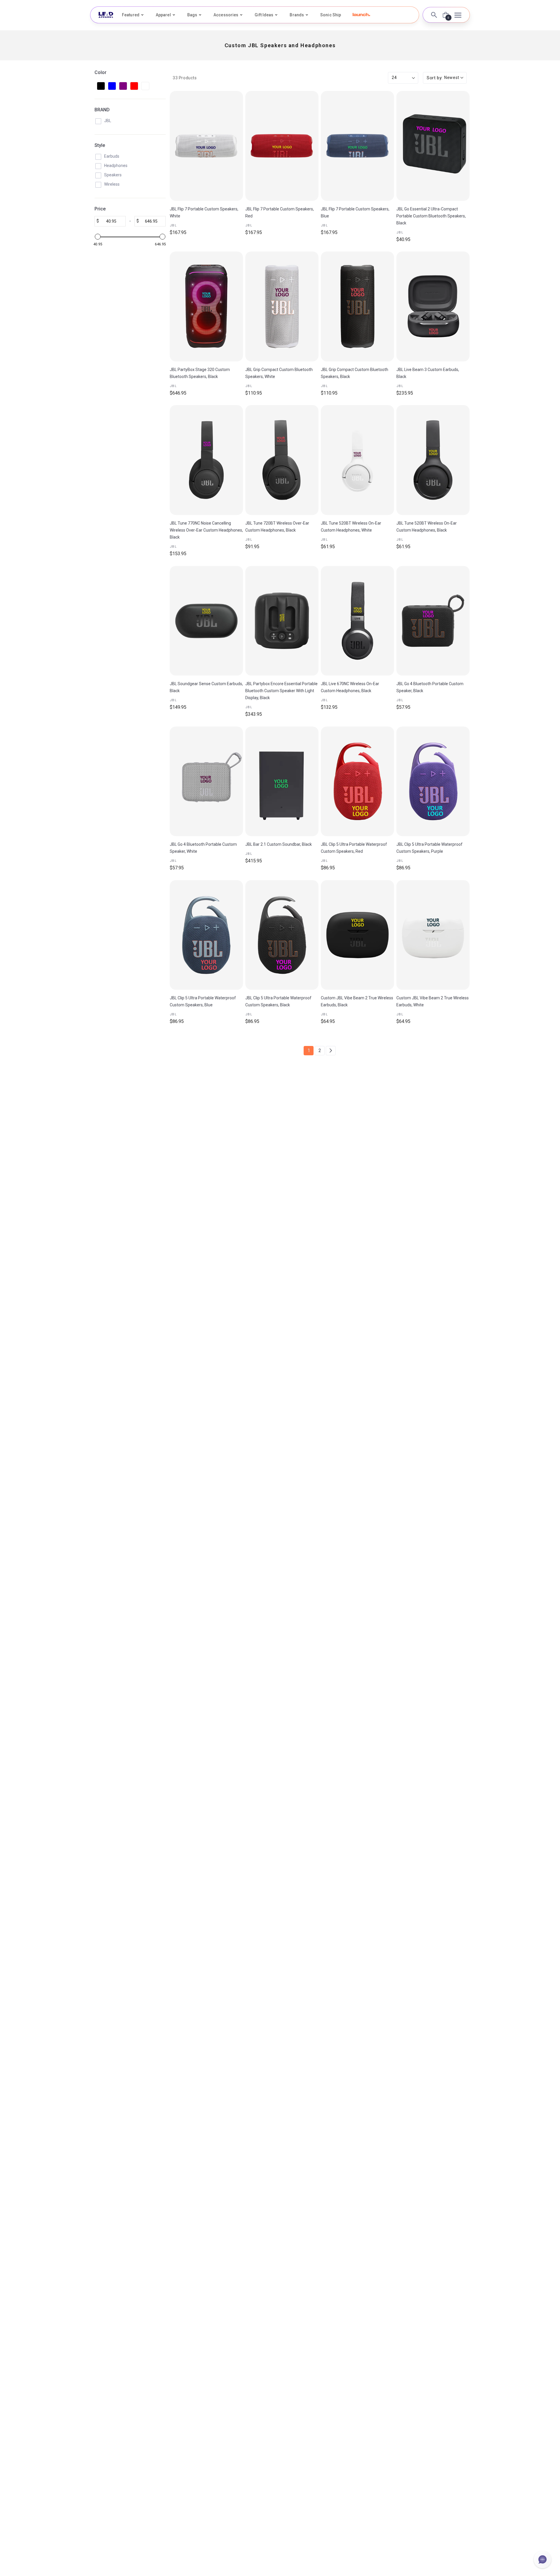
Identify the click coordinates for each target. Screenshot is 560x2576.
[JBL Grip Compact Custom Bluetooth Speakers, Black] (357, 306)
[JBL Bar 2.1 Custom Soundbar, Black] (282, 781)
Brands (297, 15)
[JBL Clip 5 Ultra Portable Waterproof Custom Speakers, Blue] (206, 935)
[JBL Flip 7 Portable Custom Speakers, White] (206, 146)
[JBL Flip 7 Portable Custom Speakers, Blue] (357, 146)
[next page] (331, 1051)
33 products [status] (185, 78)
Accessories (226, 15)
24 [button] (394, 78)
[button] (361, 15)
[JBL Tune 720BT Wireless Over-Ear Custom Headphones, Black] (282, 460)
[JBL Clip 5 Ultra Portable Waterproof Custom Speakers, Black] (282, 935)
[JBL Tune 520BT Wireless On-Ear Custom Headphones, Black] (433, 460)
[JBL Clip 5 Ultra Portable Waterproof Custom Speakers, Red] (357, 781)
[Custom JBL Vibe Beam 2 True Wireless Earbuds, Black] (357, 935)
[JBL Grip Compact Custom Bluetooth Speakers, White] (282, 306)
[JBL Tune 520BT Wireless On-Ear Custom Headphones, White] (357, 460)
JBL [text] (173, 225)
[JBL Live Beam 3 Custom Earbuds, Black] (433, 306)
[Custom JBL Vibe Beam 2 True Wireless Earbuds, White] (433, 935)
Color (100, 72)
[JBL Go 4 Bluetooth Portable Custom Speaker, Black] (433, 621)
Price (100, 209)
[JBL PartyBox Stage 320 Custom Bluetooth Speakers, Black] (206, 306)
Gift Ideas (264, 15)
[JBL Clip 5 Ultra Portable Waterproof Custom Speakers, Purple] (433, 781)
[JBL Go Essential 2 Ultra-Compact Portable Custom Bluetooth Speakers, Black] (433, 146)
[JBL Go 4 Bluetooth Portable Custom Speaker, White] (206, 781)
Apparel (163, 15)
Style (100, 145)
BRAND (102, 110)
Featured (131, 15)
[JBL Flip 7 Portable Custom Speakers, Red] (282, 146)
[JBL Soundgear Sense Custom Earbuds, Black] (206, 621)
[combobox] (445, 78)
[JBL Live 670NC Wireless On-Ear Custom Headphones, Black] (357, 621)
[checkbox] (101, 86)
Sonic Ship (331, 15)
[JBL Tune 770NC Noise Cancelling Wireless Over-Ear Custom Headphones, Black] (206, 460)
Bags (192, 15)
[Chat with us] (542, 2559)
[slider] (98, 237)
